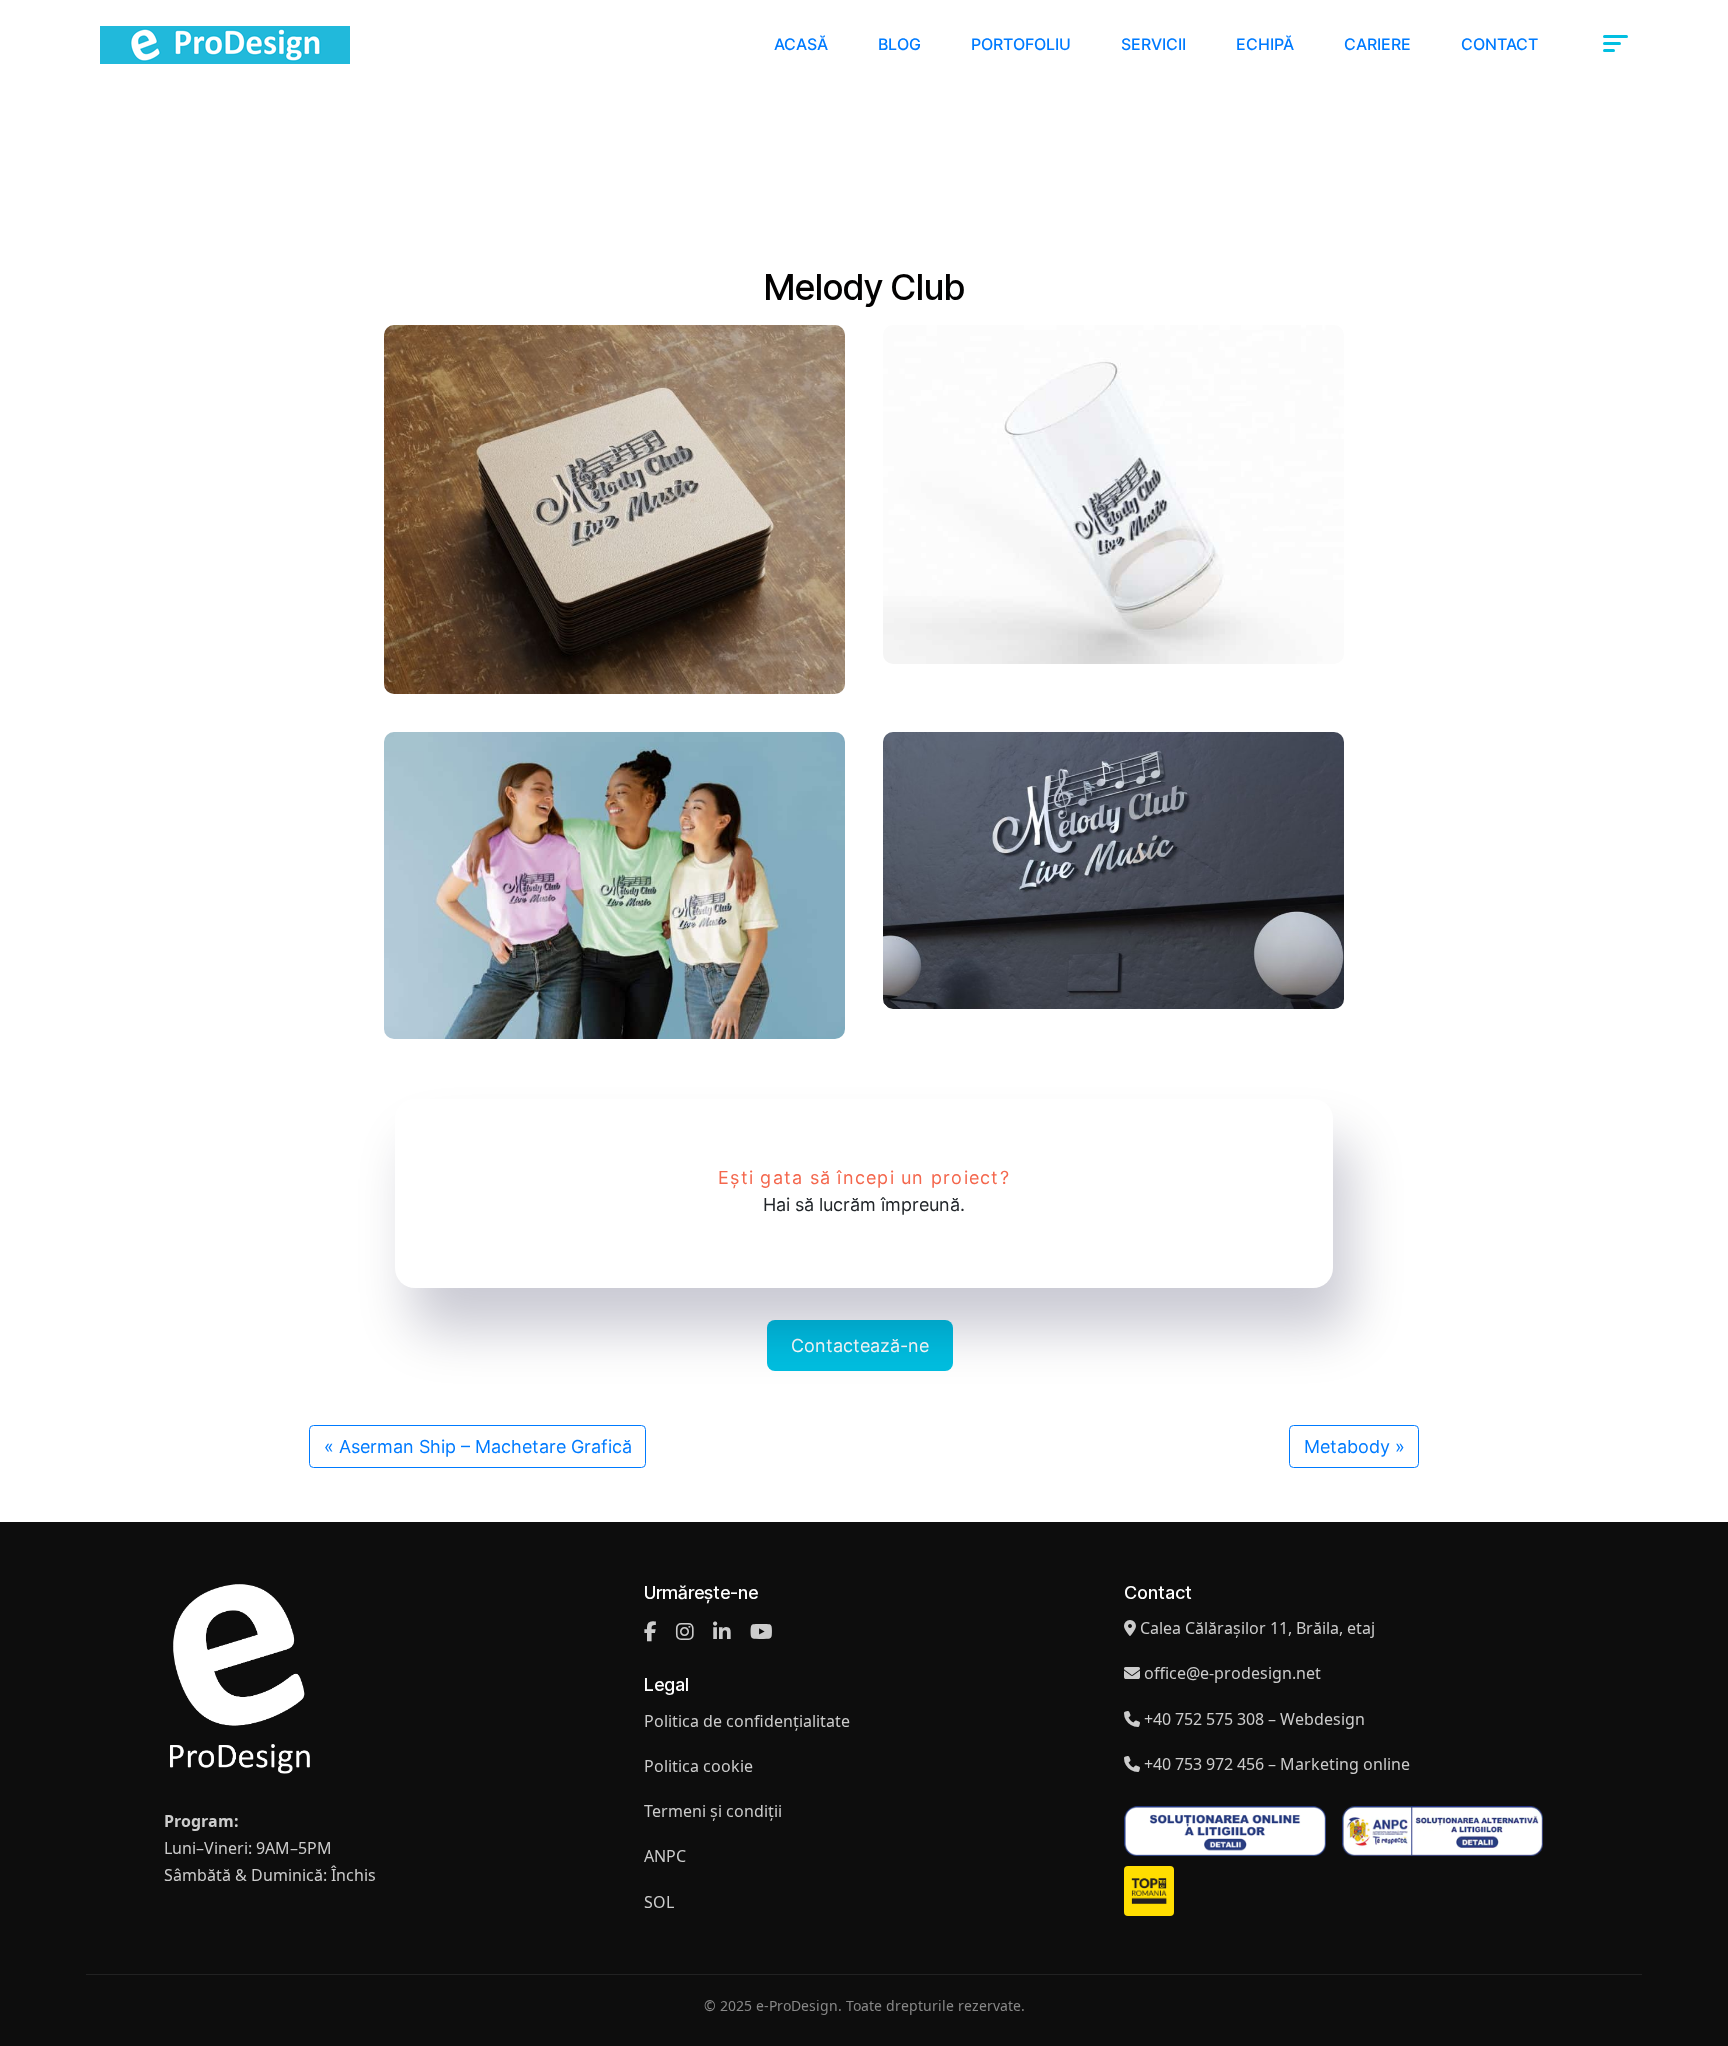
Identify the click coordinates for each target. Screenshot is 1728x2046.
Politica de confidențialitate (747, 1721)
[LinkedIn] (722, 1632)
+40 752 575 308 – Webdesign (1254, 1719)
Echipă (1265, 44)
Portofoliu (1021, 44)
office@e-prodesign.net (1232, 1673)
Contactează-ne (860, 1345)
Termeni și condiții (713, 1811)
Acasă (801, 44)
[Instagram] (685, 1632)
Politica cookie (698, 1766)
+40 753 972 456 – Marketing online (1277, 1764)
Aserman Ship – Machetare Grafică (485, 1446)
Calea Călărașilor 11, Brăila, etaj (1257, 1628)
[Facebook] (650, 1632)
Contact (1499, 44)
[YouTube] (761, 1632)
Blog (899, 44)
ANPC (665, 1856)
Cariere (1377, 44)
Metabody (1347, 1446)
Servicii (1153, 44)
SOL (659, 1902)
